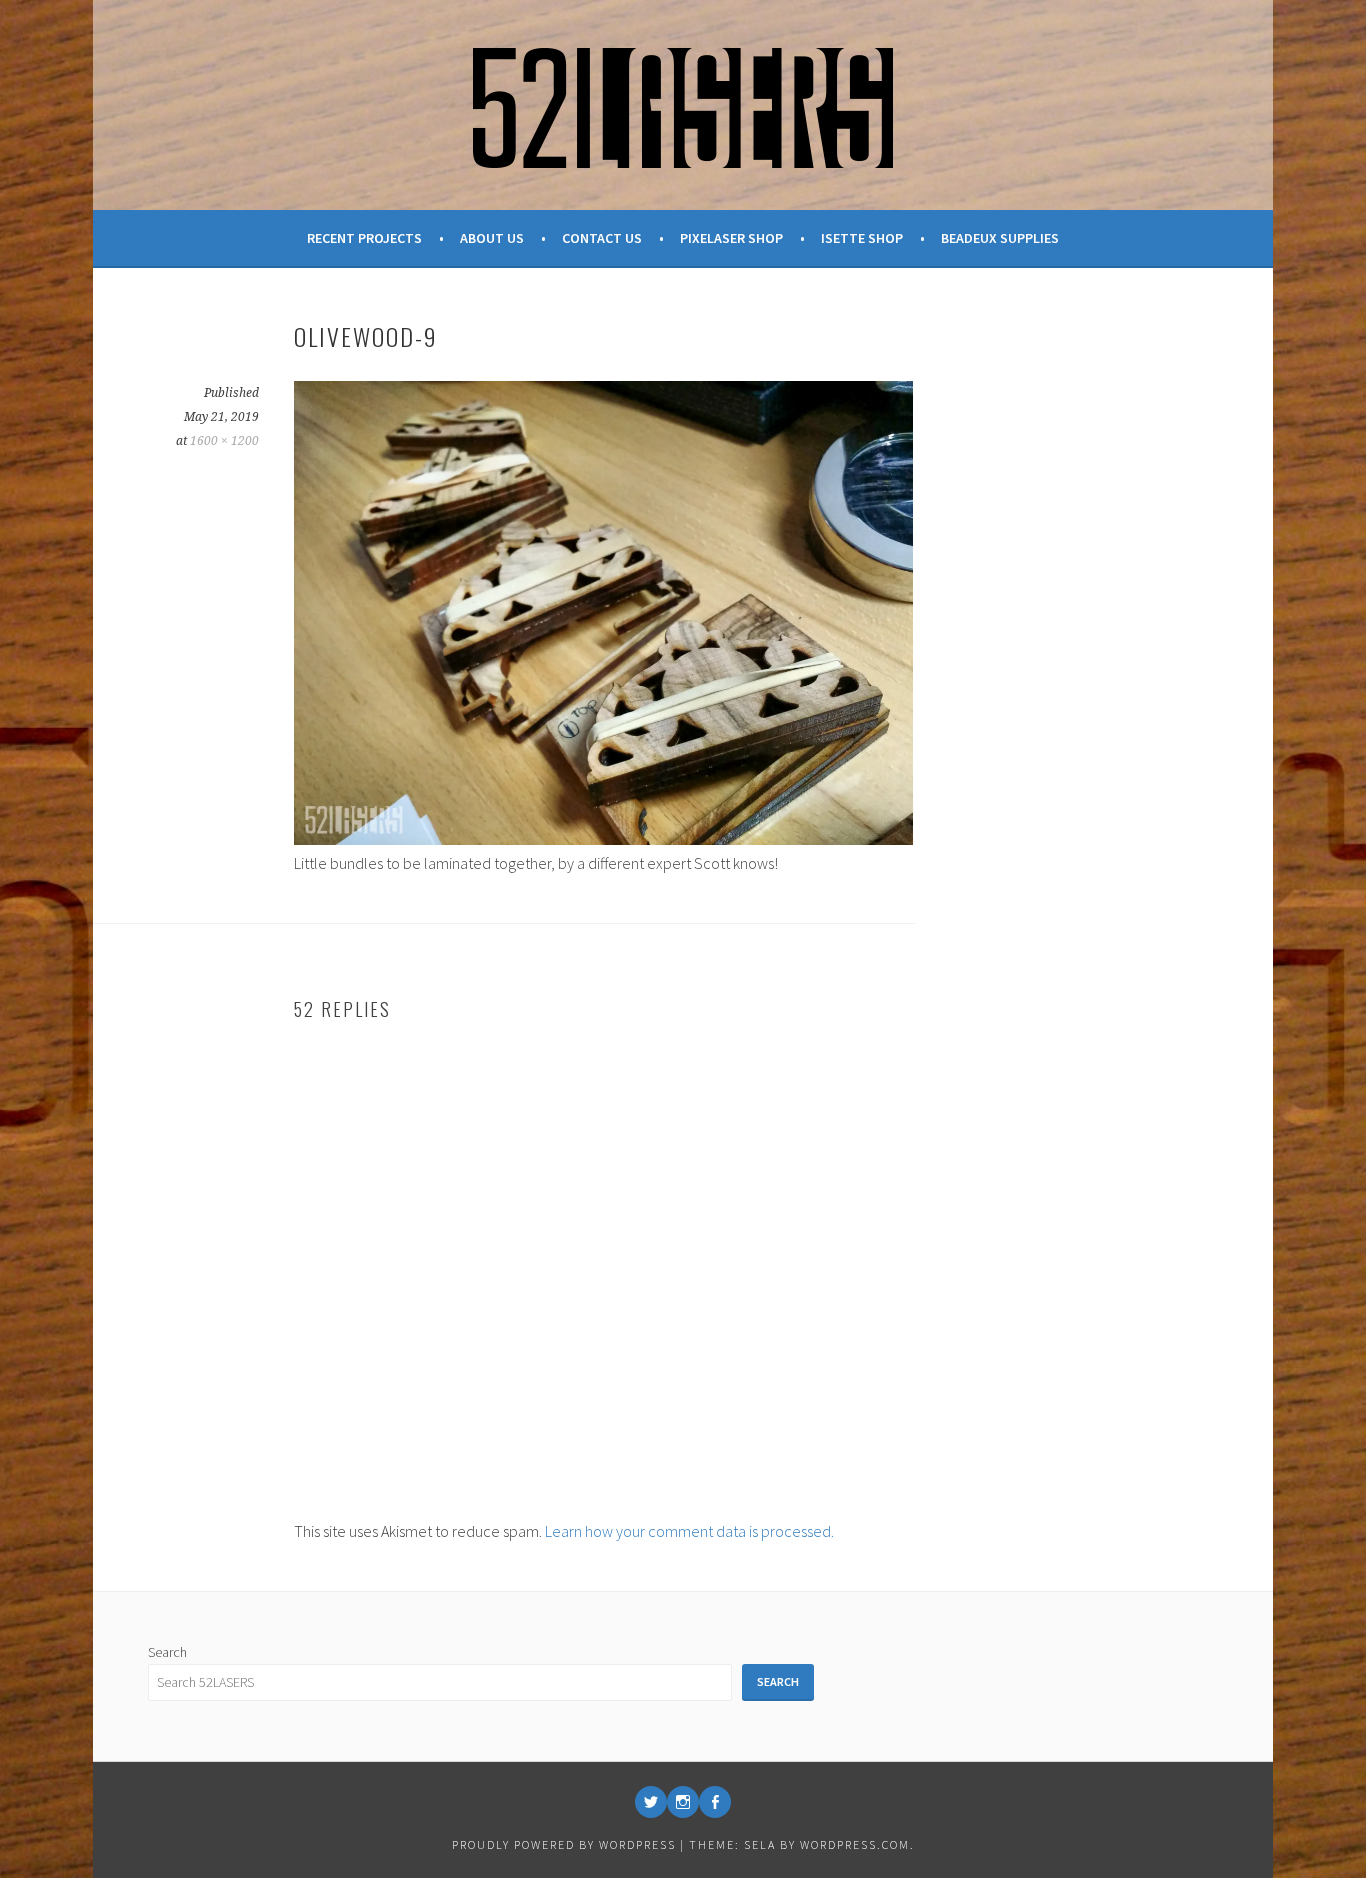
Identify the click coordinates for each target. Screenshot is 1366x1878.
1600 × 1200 (224, 441)
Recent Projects (364, 238)
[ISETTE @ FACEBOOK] (715, 1802)
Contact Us (602, 238)
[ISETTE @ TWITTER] (651, 1802)
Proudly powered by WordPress (564, 1844)
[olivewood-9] (603, 839)
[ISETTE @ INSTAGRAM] (683, 1802)
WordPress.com (855, 1844)
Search (167, 1652)
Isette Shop (862, 238)
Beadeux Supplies (1000, 238)
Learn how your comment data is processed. (689, 1531)
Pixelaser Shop (731, 238)
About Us (492, 238)
